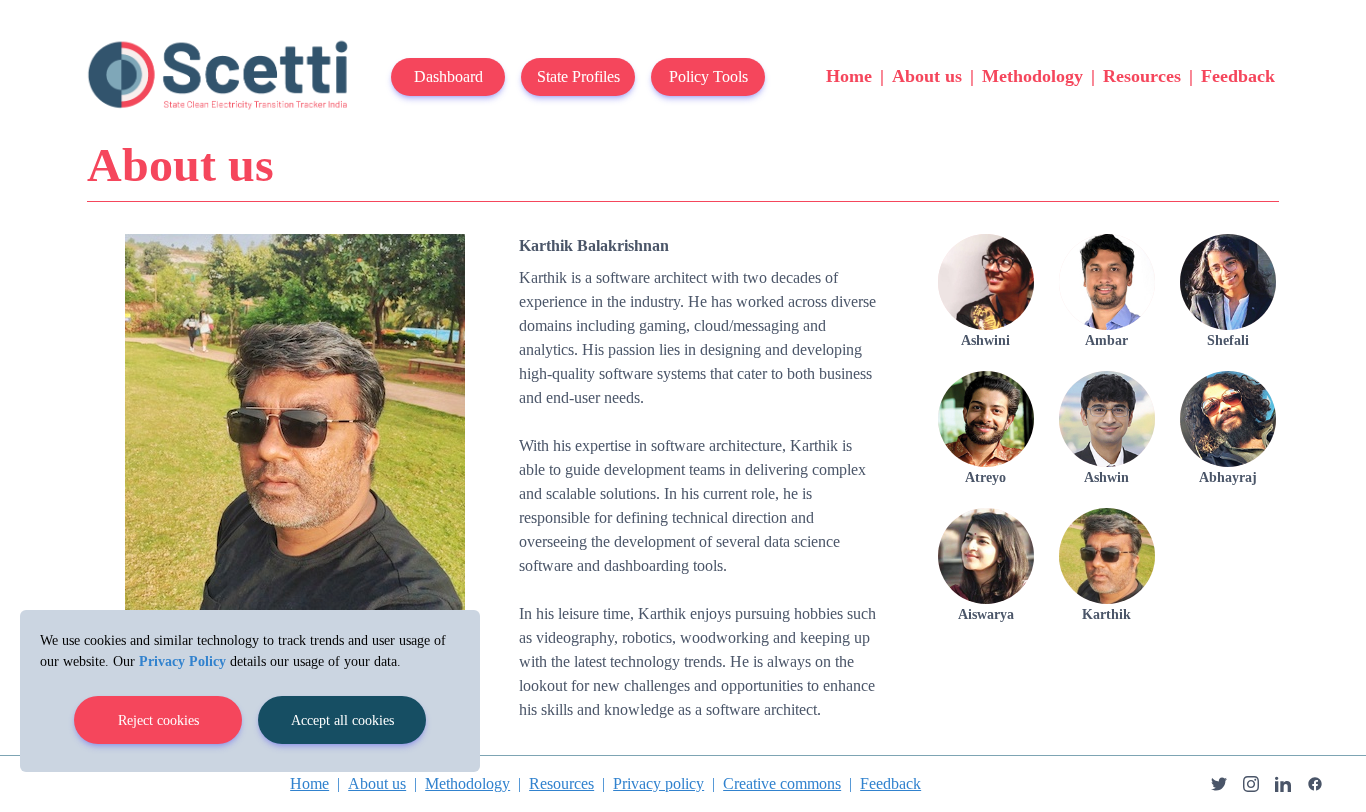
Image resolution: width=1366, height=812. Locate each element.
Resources (1142, 76)
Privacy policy (658, 783)
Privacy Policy (182, 661)
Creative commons (782, 783)
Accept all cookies (342, 720)
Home (849, 76)
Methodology (1032, 76)
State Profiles (578, 76)
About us (927, 76)
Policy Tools (708, 76)
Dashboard (448, 76)
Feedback (1238, 76)
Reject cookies (158, 720)
